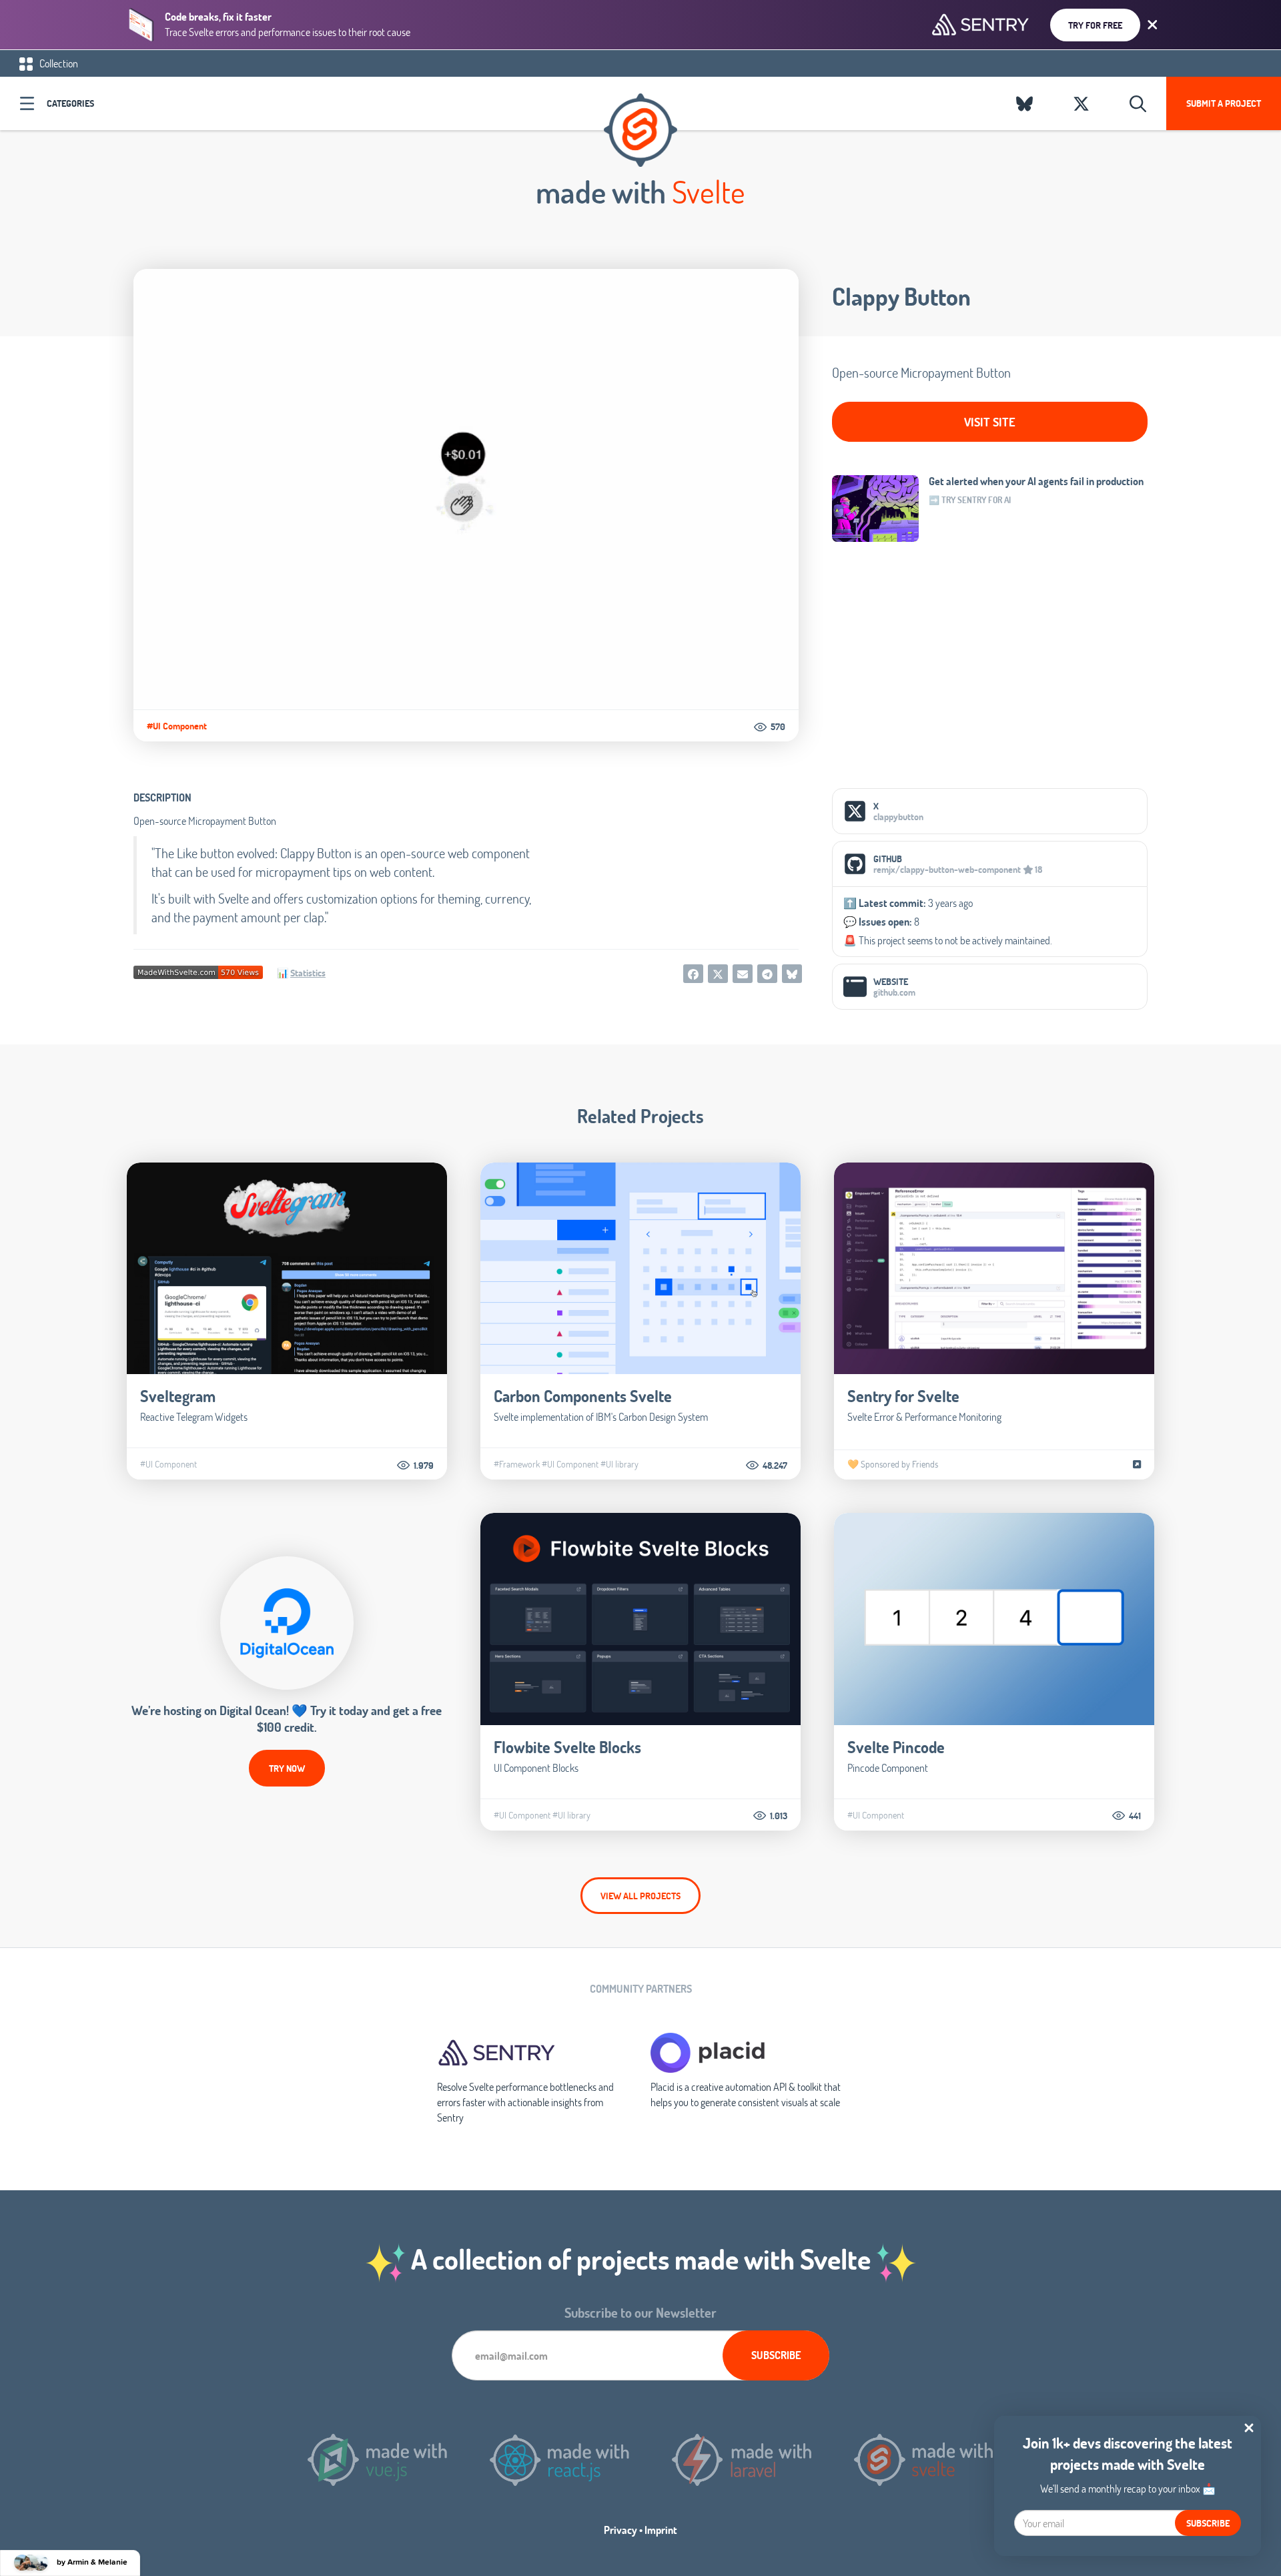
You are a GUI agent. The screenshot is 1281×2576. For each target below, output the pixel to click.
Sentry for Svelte (903, 1396)
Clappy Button (901, 296)
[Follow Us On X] (1081, 103)
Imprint (661, 2530)
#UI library (619, 1464)
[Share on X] (718, 974)
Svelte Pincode (896, 1747)
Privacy (620, 2530)
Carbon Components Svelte (583, 1396)
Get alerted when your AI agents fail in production (1036, 481)
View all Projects (640, 1896)
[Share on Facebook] (693, 974)
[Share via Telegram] (767, 974)
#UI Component (177, 726)
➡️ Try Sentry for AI (970, 500)
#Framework (517, 1464)
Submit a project (1224, 103)
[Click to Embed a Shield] (198, 971)
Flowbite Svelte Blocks (567, 1747)
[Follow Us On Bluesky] (1024, 103)
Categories (70, 103)
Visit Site (990, 422)
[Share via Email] (743, 974)
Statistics (308, 973)
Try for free (1095, 25)
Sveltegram (178, 1396)
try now (287, 1768)
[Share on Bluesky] (792, 974)
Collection (58, 63)
